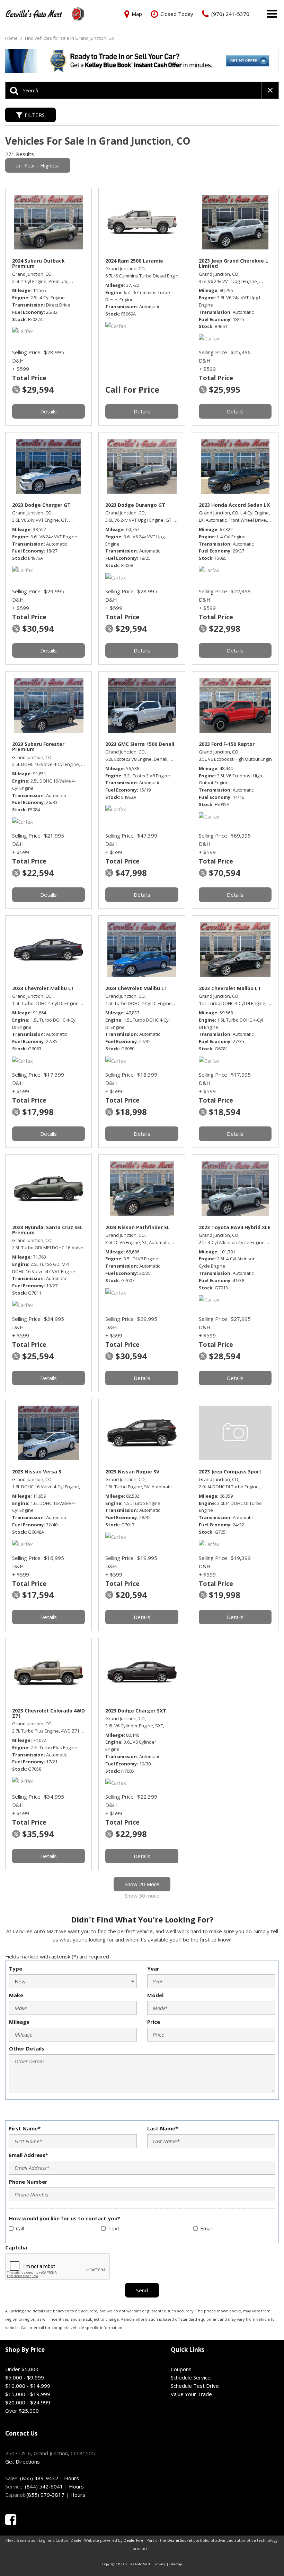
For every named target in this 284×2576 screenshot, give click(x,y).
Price (154, 2022)
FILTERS (35, 115)
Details (48, 411)
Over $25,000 (22, 2411)
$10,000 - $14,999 (28, 2386)
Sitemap (176, 2564)
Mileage (19, 2022)
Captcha (16, 2247)
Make (16, 1995)
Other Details (27, 2048)
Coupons (181, 2369)
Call (20, 2228)
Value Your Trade (191, 2394)
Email (206, 2228)
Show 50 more (142, 1896)
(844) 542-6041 (44, 2486)
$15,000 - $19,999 (28, 2394)
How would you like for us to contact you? (65, 2218)
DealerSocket (180, 2540)
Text (114, 2228)
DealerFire (134, 2540)
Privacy (160, 2564)
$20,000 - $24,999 (28, 2402)
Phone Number (28, 2182)
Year (153, 1968)
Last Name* (163, 2128)
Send (142, 2290)
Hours (72, 2478)
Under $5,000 (22, 2369)
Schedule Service (191, 2377)
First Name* (25, 2128)
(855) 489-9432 (39, 2478)
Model (155, 1995)
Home (12, 38)
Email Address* (29, 2155)
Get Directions (23, 2461)
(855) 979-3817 (45, 2495)
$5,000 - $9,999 (25, 2377)
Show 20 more (142, 1884)
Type (16, 1968)
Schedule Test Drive (195, 2386)
